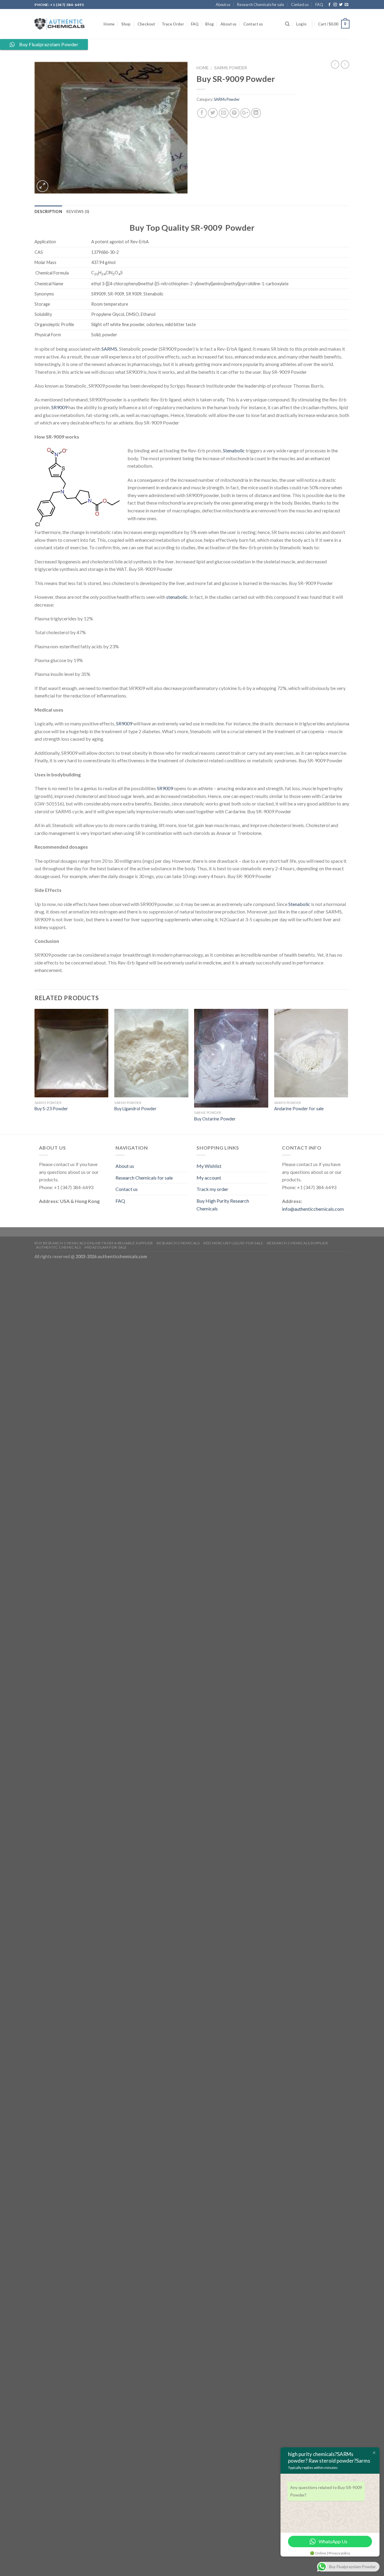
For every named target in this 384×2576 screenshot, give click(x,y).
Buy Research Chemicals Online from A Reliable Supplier (94, 1243)
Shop (126, 24)
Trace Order (173, 24)
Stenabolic (234, 450)
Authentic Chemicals (58, 1247)
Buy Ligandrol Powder (135, 1109)
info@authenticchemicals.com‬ (313, 1209)
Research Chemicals (178, 1243)
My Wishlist (209, 1166)
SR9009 (59, 407)
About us (223, 4)
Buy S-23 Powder (51, 1109)
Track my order (212, 1189)
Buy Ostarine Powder (215, 1119)
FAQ (319, 4)
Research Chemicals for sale (261, 4)
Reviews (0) (78, 211)
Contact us (300, 4)
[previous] (35, 1071)
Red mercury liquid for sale (233, 1243)
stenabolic (177, 597)
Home (109, 24)
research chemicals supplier (298, 1243)
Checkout (146, 24)
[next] (348, 1071)
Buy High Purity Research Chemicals (223, 1205)
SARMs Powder (231, 68)
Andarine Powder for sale (299, 1109)
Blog (210, 24)
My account (209, 1178)
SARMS (109, 349)
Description (48, 211)
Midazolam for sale (106, 1247)
